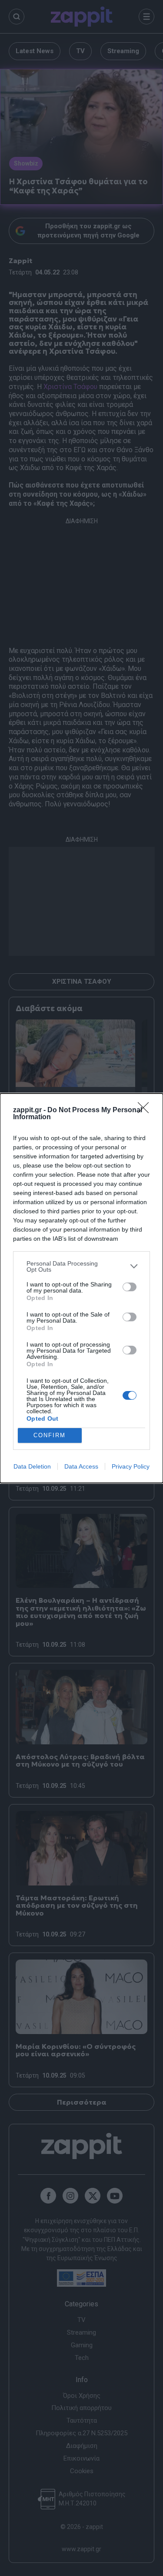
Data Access (81, 1466)
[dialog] (81, 1288)
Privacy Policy (131, 1466)
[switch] (130, 1287)
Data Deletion (32, 1466)
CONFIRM (50, 1435)
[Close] (146, 1110)
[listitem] (81, 1266)
